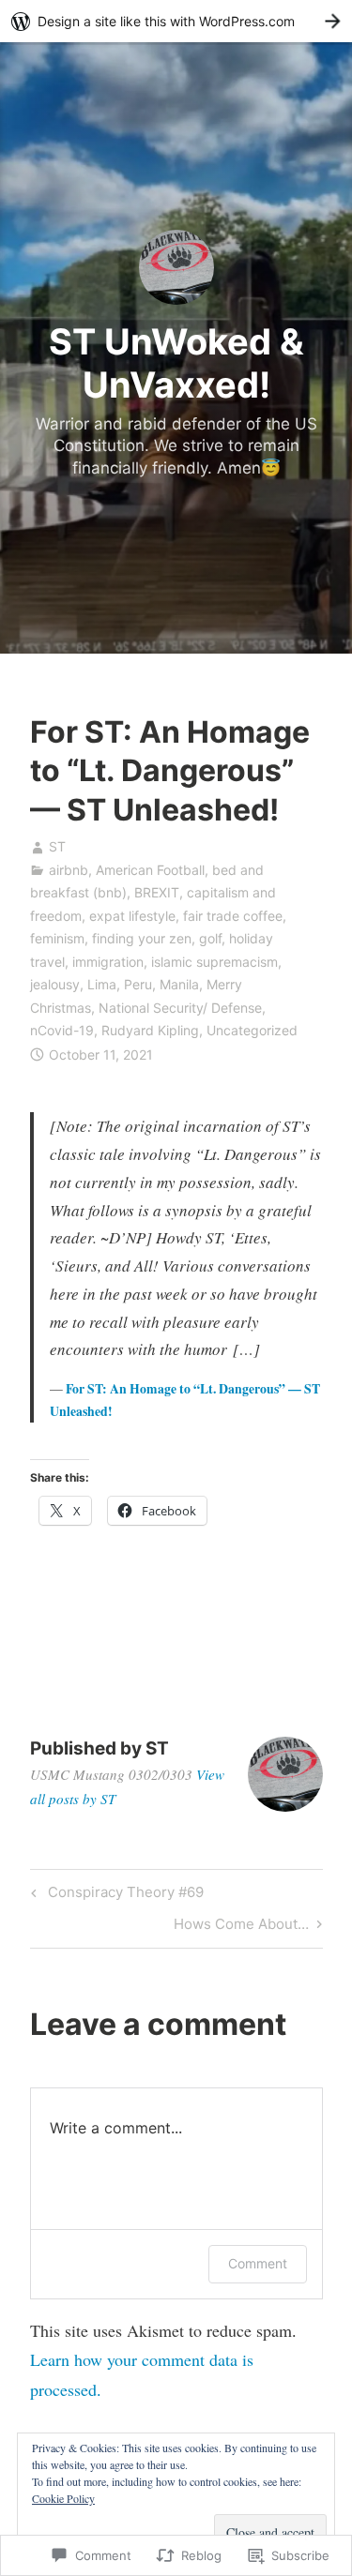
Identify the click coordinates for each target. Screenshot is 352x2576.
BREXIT (157, 892)
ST (57, 846)
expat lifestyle (132, 916)
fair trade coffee (233, 916)
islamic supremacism (214, 962)
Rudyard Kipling (150, 1030)
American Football (150, 870)
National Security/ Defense (180, 1008)
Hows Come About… (241, 1927)
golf (210, 938)
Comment (258, 2263)
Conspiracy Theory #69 (115, 1895)
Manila (179, 984)
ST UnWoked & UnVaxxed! (176, 363)
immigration (108, 962)
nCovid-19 (62, 1030)
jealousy (55, 984)
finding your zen (142, 938)
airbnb (69, 870)
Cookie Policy (63, 2498)
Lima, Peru (120, 984)
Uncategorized (252, 1030)
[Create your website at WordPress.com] (176, 21)
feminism (57, 938)
